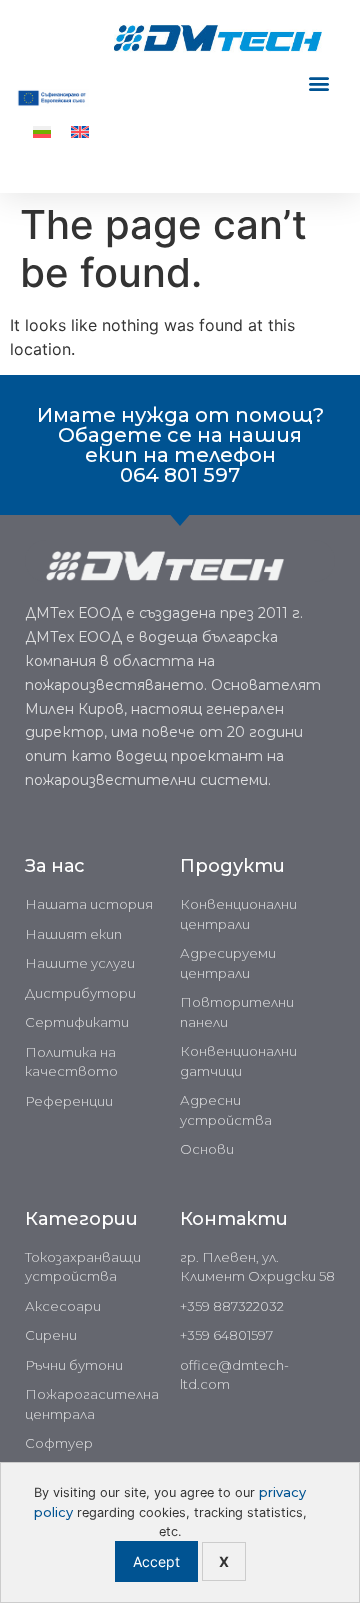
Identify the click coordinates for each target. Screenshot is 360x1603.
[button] (318, 83)
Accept (156, 1561)
